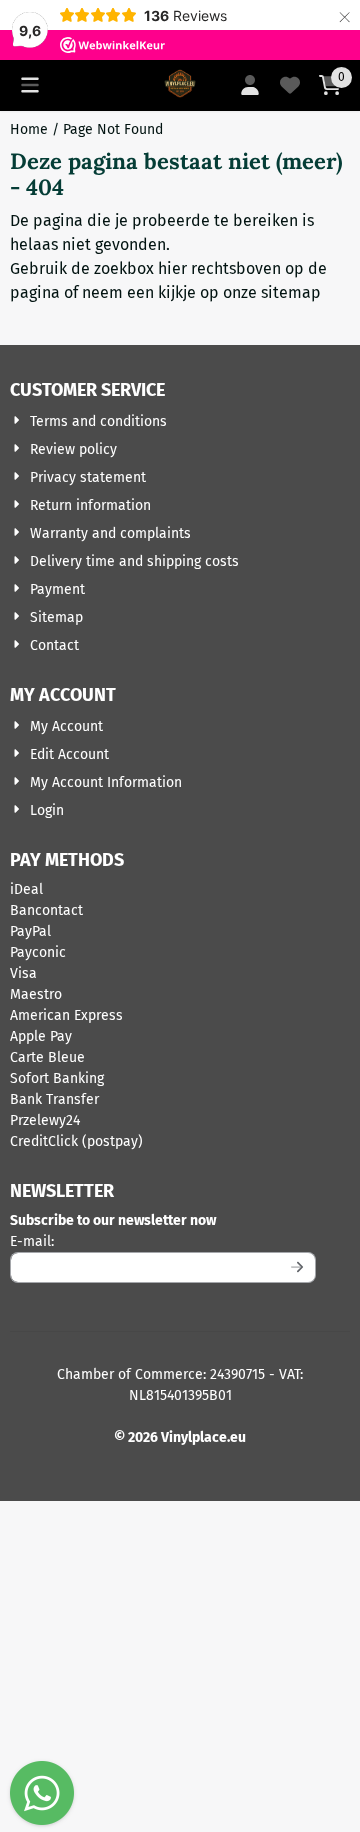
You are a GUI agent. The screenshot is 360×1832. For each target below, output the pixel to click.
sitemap (291, 292)
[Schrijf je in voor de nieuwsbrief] (297, 1267)
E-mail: (163, 1241)
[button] (30, 85)
